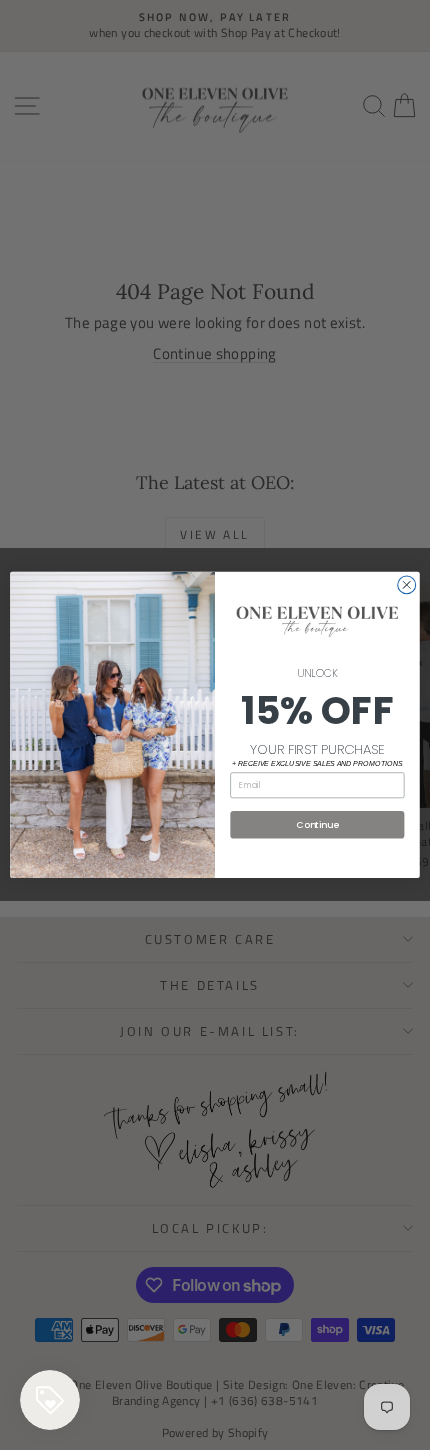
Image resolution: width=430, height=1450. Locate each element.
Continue (317, 824)
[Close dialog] (407, 585)
